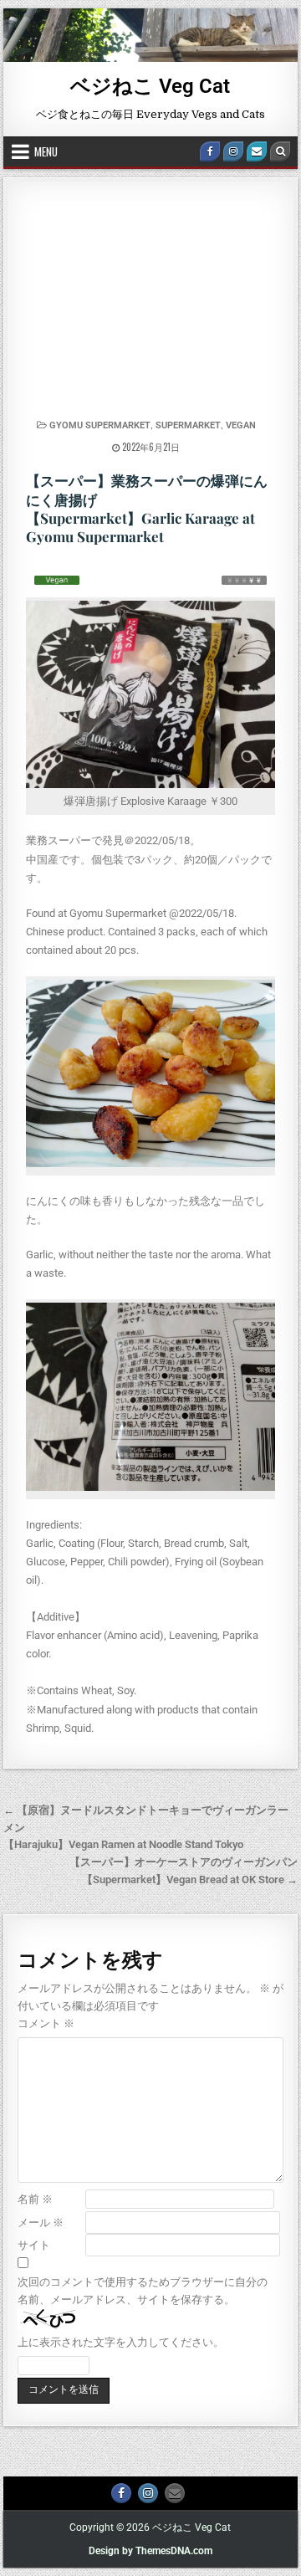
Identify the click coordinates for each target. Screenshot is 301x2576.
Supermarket (188, 425)
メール (41, 2223)
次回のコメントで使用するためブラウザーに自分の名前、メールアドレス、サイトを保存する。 (143, 2291)
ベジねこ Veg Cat (150, 86)
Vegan (241, 425)
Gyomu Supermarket (100, 425)
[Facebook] (210, 151)
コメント (46, 2023)
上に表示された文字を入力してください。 (121, 2342)
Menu (46, 151)
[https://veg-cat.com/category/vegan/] (57, 580)
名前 (35, 2199)
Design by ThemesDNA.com (150, 2551)
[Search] (280, 151)
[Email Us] (257, 151)
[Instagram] (233, 151)
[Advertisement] (151, 305)
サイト (34, 2245)
